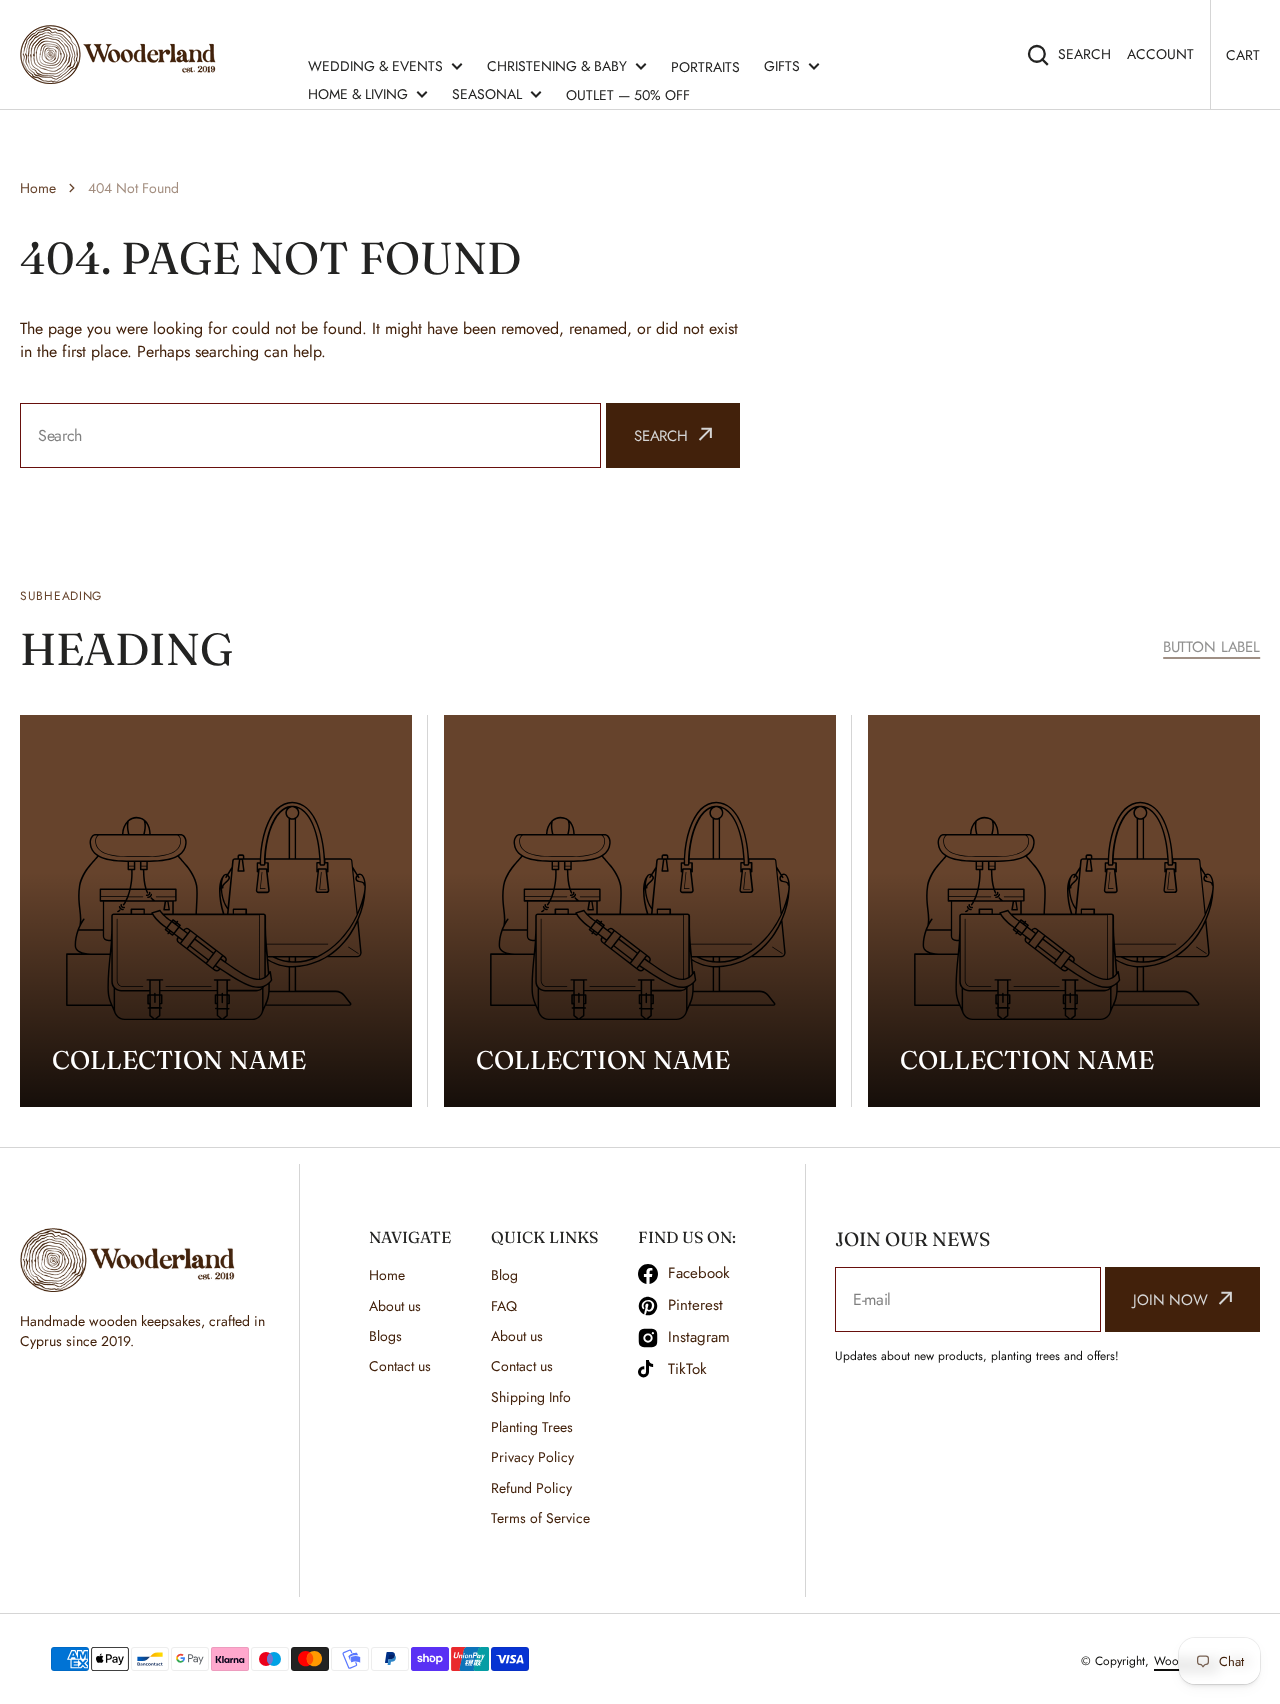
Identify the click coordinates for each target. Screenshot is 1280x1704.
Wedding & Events (375, 66)
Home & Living (358, 94)
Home (38, 188)
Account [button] (1160, 54)
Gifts (782, 66)
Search (1084, 54)
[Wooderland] (122, 54)
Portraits (705, 67)
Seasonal (487, 94)
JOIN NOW (1170, 1300)
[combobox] (310, 435)
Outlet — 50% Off (628, 95)
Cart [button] (1243, 55)
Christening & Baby (557, 66)
